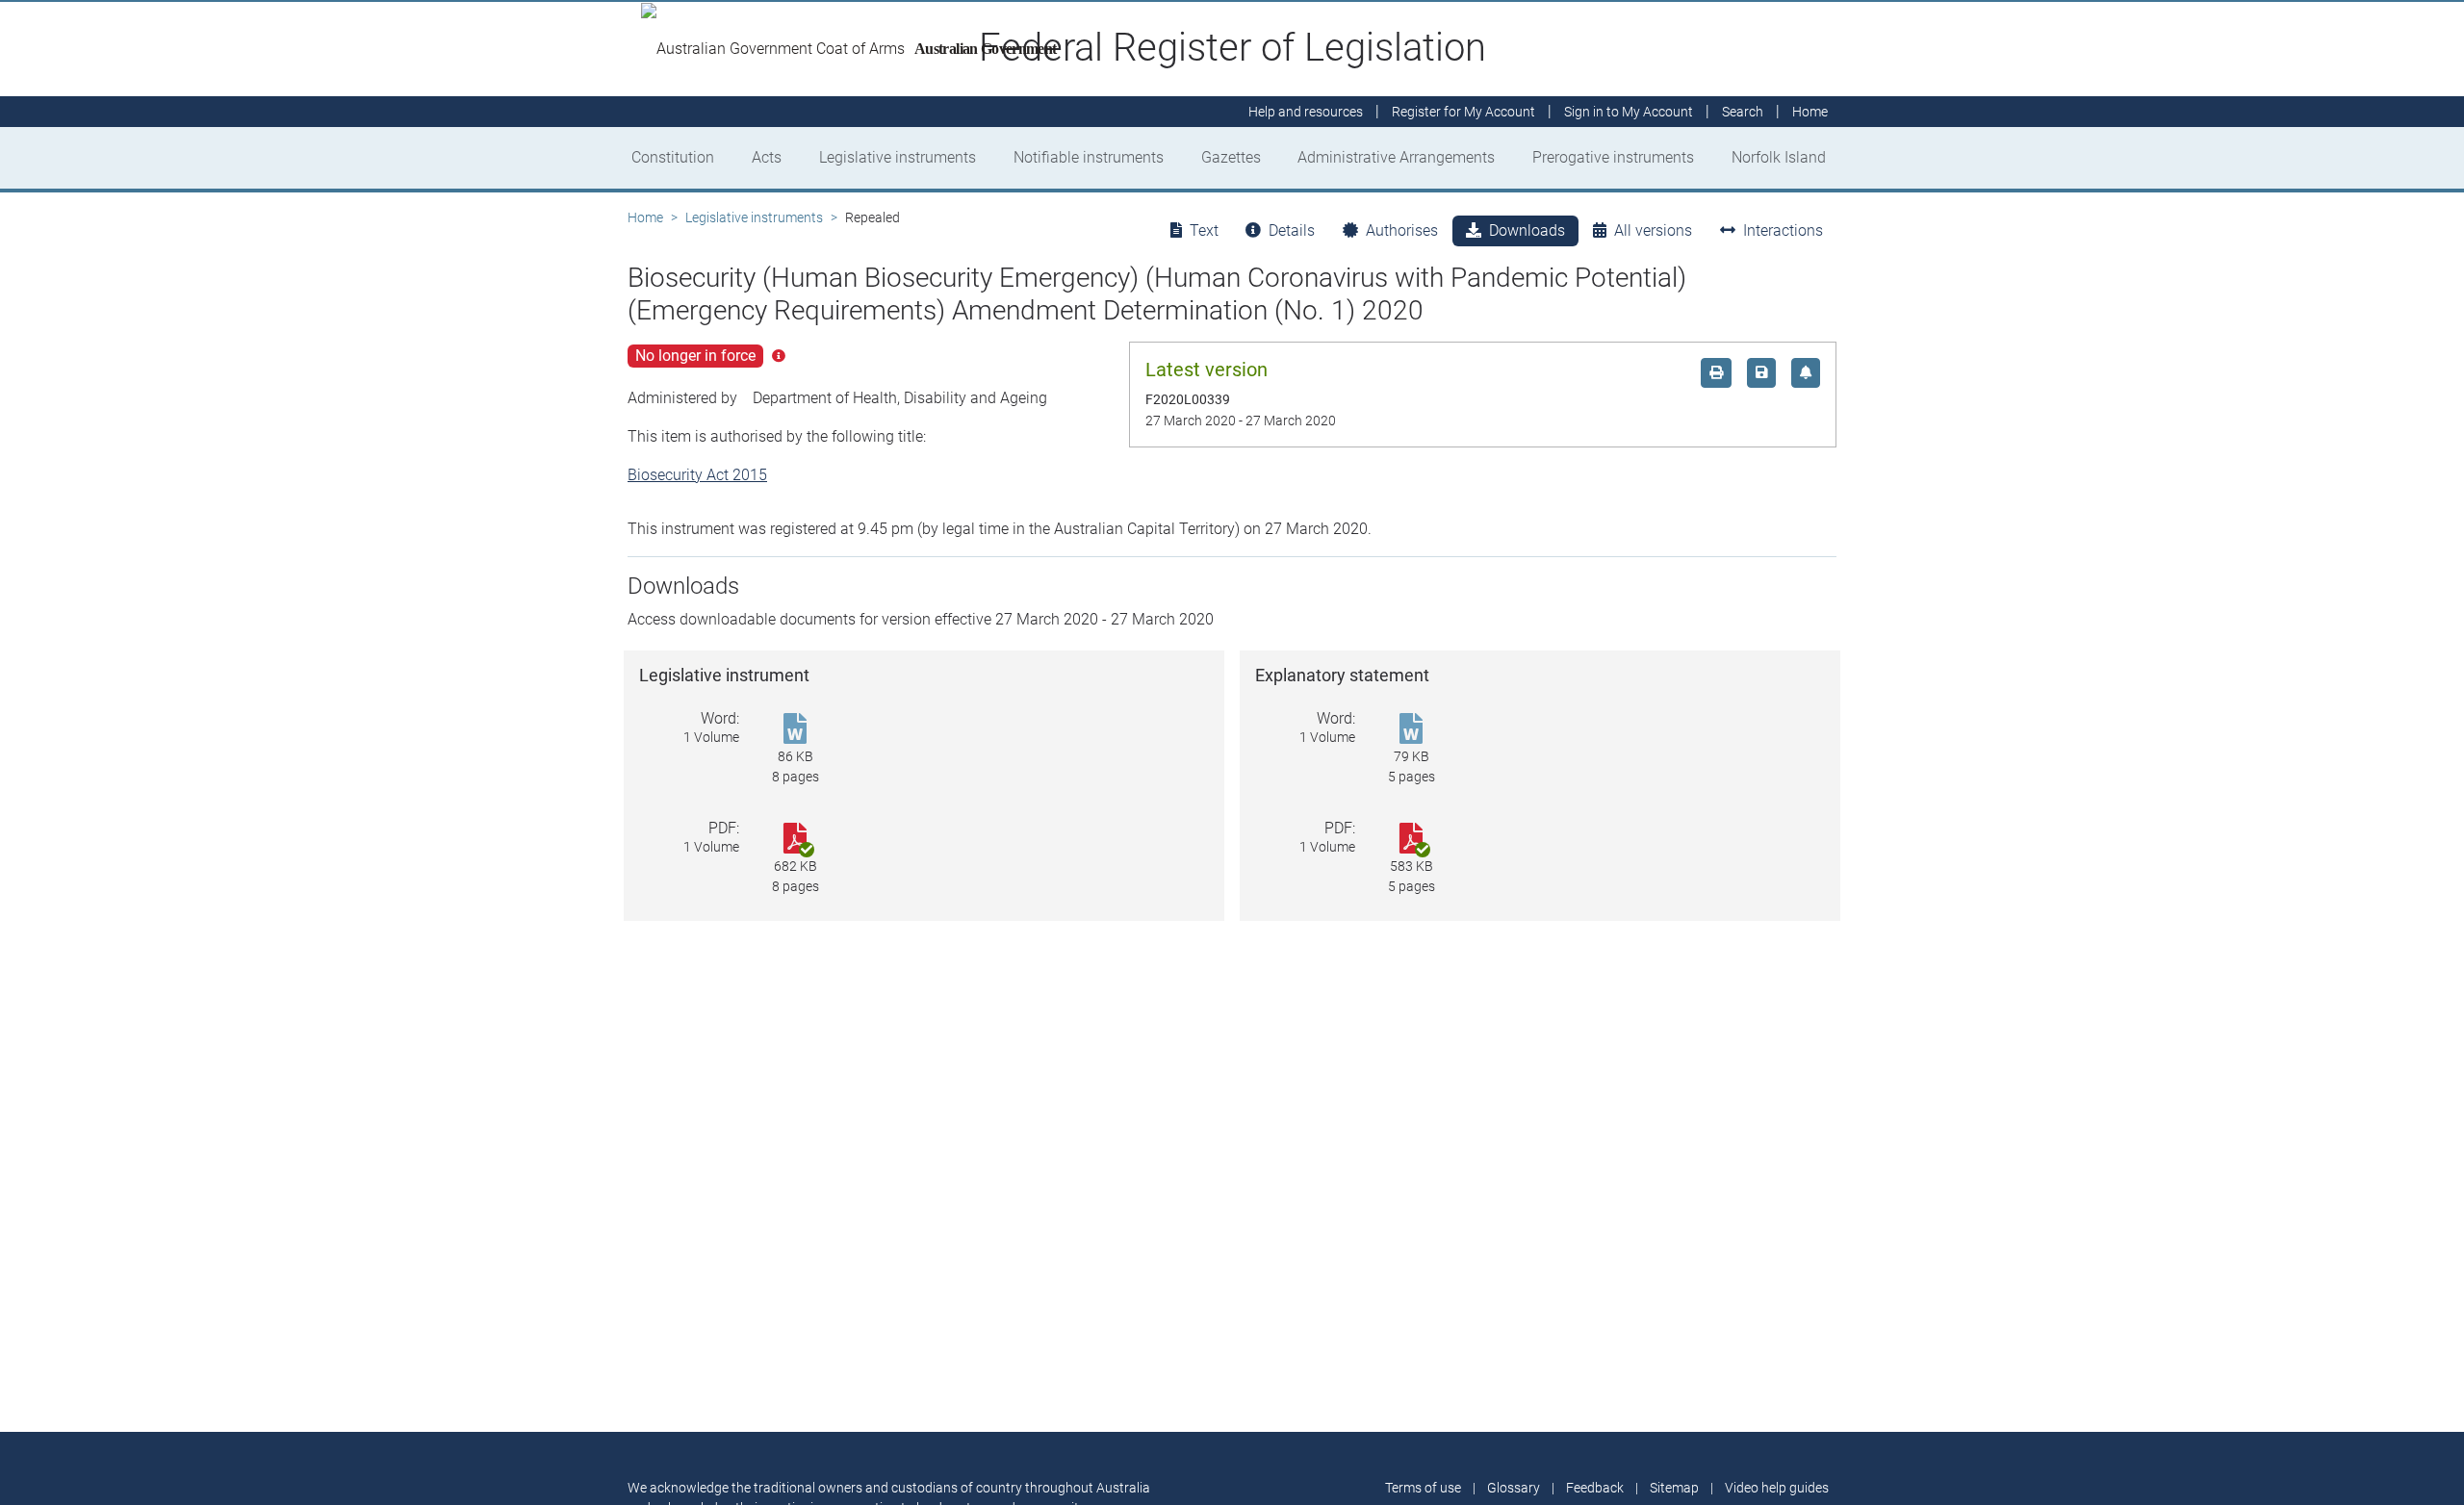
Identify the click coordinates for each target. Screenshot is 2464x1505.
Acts (767, 157)
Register (1463, 112)
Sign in (1629, 112)
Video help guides (1777, 1488)
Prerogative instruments (1613, 157)
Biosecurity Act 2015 (697, 475)
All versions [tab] (1653, 230)
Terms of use (1423, 1488)
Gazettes (1231, 157)
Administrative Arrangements (1396, 157)
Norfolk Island (1779, 157)
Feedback (1595, 1488)
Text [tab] (1204, 230)
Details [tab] (1292, 230)
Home (645, 217)
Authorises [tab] (1402, 230)
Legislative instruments (898, 157)
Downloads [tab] (1527, 230)
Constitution (673, 157)
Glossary (1514, 1488)
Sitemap (1674, 1488)
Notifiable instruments (1089, 157)
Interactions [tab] (1783, 230)
